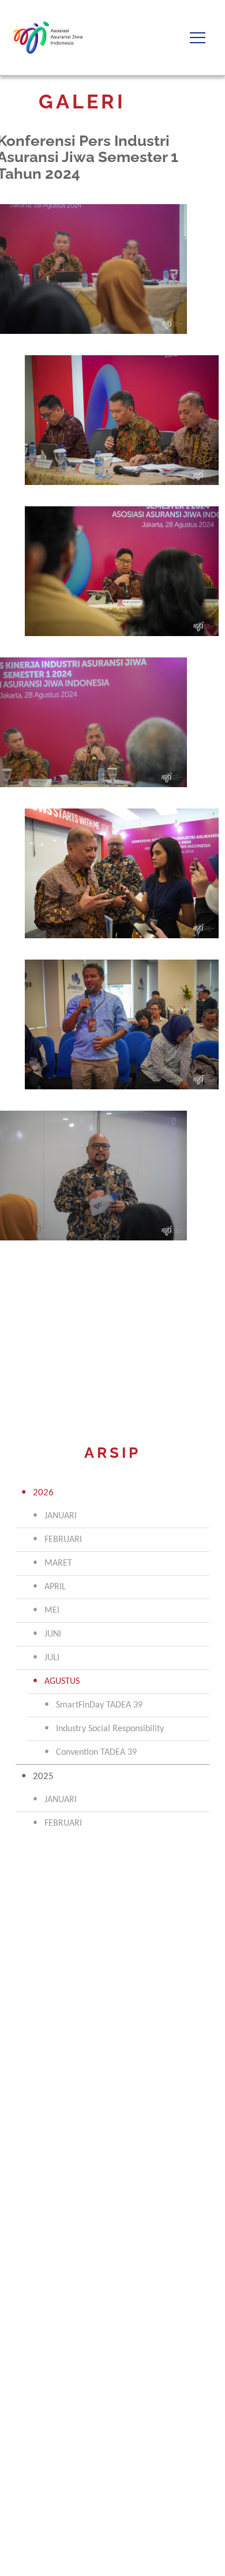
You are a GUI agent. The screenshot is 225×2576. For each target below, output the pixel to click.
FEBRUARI (63, 1540)
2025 (43, 1776)
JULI (52, 1658)
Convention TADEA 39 (96, 1753)
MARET (58, 1563)
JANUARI (61, 1516)
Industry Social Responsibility (110, 1729)
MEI (52, 1611)
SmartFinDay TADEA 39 (99, 1705)
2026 (43, 1493)
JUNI (53, 1634)
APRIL (55, 1587)
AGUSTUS (62, 1682)
